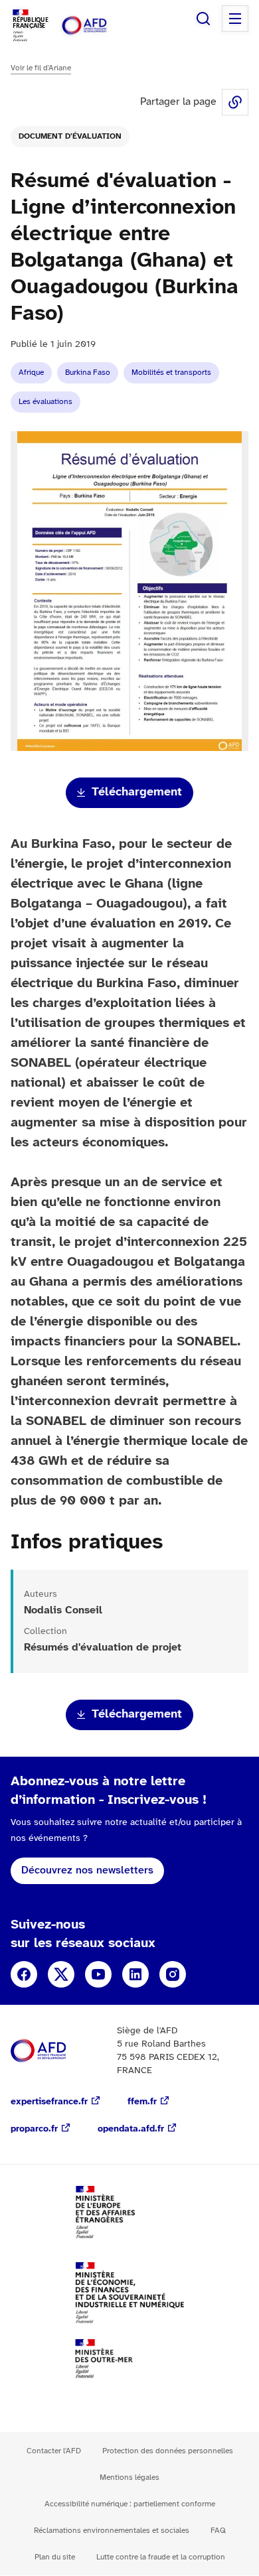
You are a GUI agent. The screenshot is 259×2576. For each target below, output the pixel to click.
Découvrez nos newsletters (87, 1870)
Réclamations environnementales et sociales (112, 2531)
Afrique (31, 373)
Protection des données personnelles (168, 2451)
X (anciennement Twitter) (61, 1974)
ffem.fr (142, 2102)
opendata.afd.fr (131, 2129)
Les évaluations (45, 402)
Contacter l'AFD (54, 2451)
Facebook (24, 1974)
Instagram (173, 1974)
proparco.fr (34, 2129)
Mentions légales (129, 2477)
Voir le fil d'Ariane (41, 68)
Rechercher (203, 19)
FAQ (218, 2531)
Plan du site (55, 2557)
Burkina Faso (88, 373)
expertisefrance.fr (49, 2102)
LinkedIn (135, 1974)
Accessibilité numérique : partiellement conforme (130, 2504)
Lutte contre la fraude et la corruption (161, 2557)
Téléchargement (137, 792)
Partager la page (235, 102)
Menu (235, 19)
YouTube (98, 1974)
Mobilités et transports (171, 373)
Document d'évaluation (70, 136)
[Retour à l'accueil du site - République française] (98, 26)
